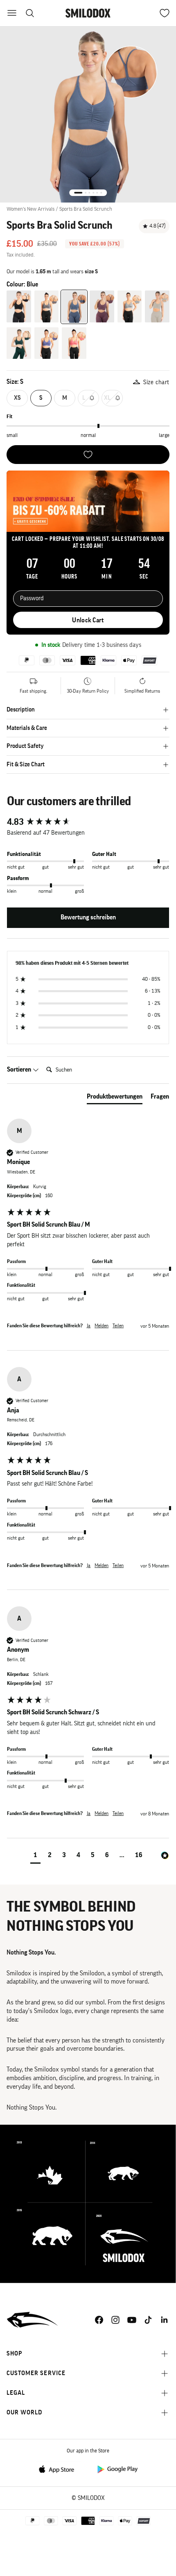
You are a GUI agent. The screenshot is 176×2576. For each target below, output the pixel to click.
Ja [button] (89, 1326)
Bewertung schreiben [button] (88, 917)
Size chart (156, 382)
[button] (35, 1856)
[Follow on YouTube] (132, 2320)
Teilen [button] (118, 1326)
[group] (88, 822)
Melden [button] (102, 1326)
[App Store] (59, 2469)
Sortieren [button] (20, 1070)
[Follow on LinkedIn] (165, 2320)
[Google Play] (117, 2469)
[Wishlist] (88, 455)
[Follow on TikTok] (148, 2320)
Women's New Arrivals (30, 209)
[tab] (115, 1098)
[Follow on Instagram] (115, 2320)
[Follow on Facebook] (99, 2320)
